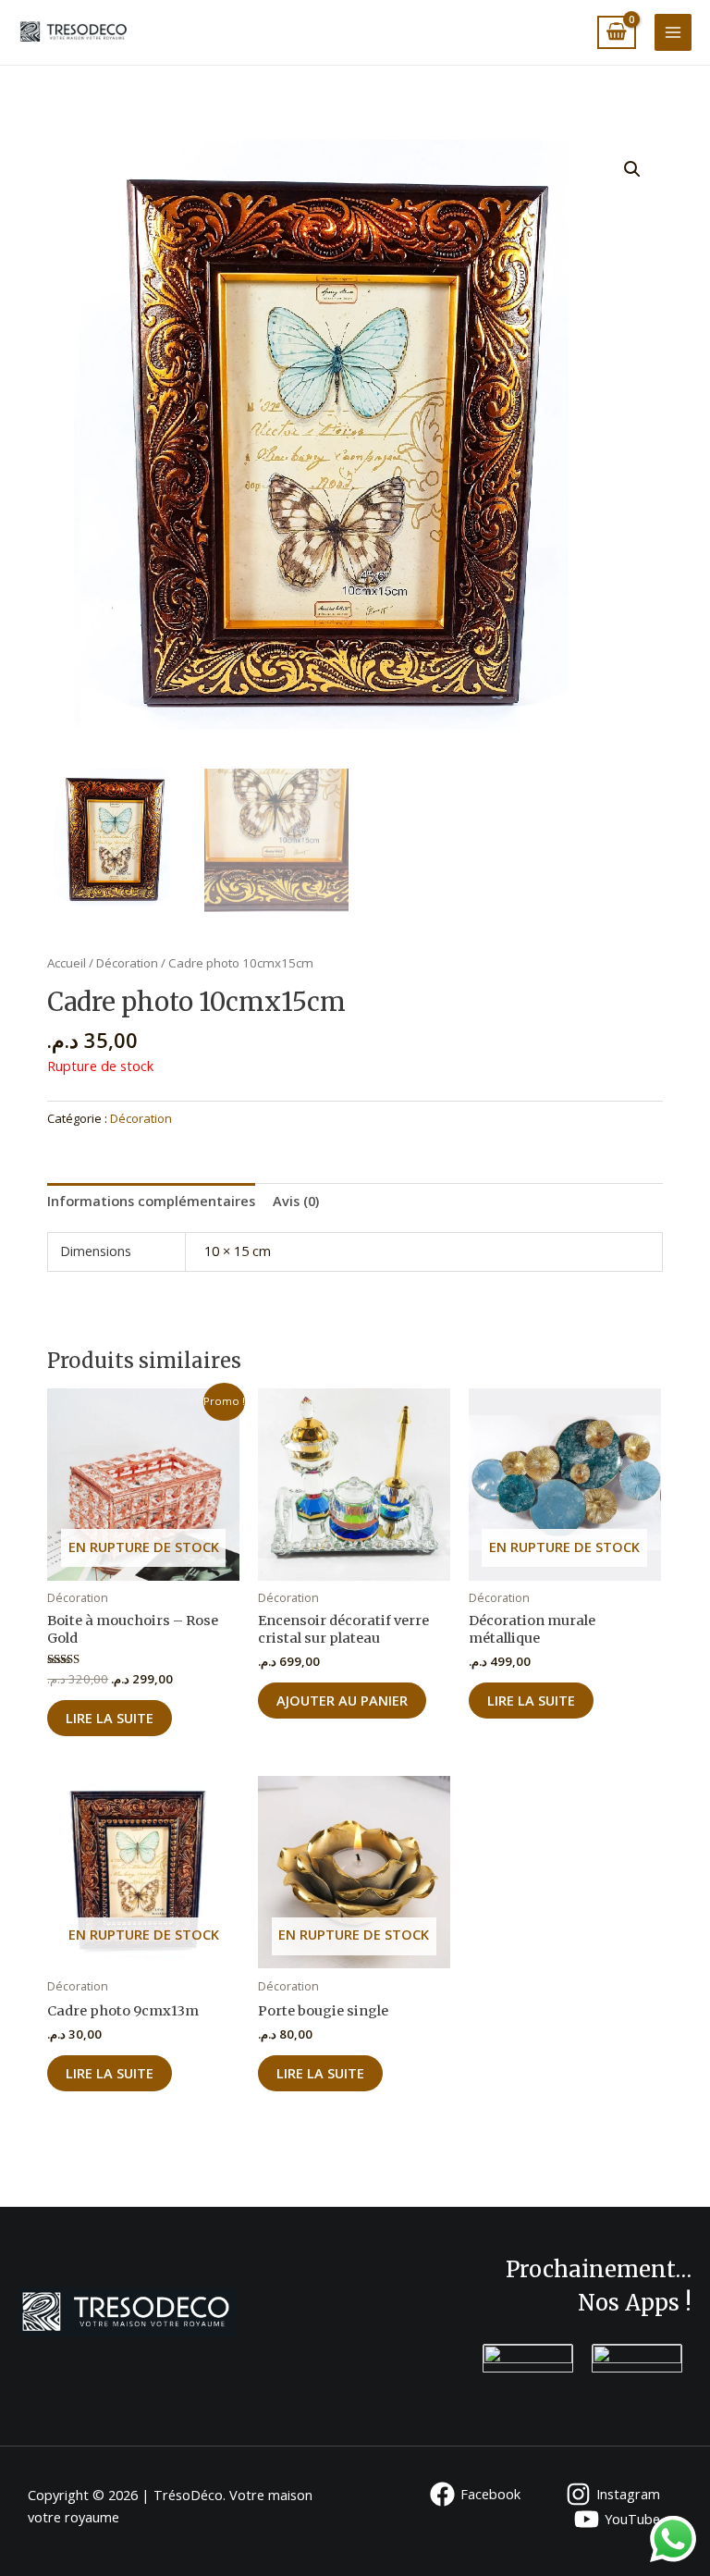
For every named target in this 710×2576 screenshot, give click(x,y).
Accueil (67, 963)
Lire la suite (110, 1718)
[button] (632, 169)
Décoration (127, 963)
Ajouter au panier (342, 1700)
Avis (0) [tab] (296, 1201)
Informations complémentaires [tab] (151, 1201)
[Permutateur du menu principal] (673, 32)
